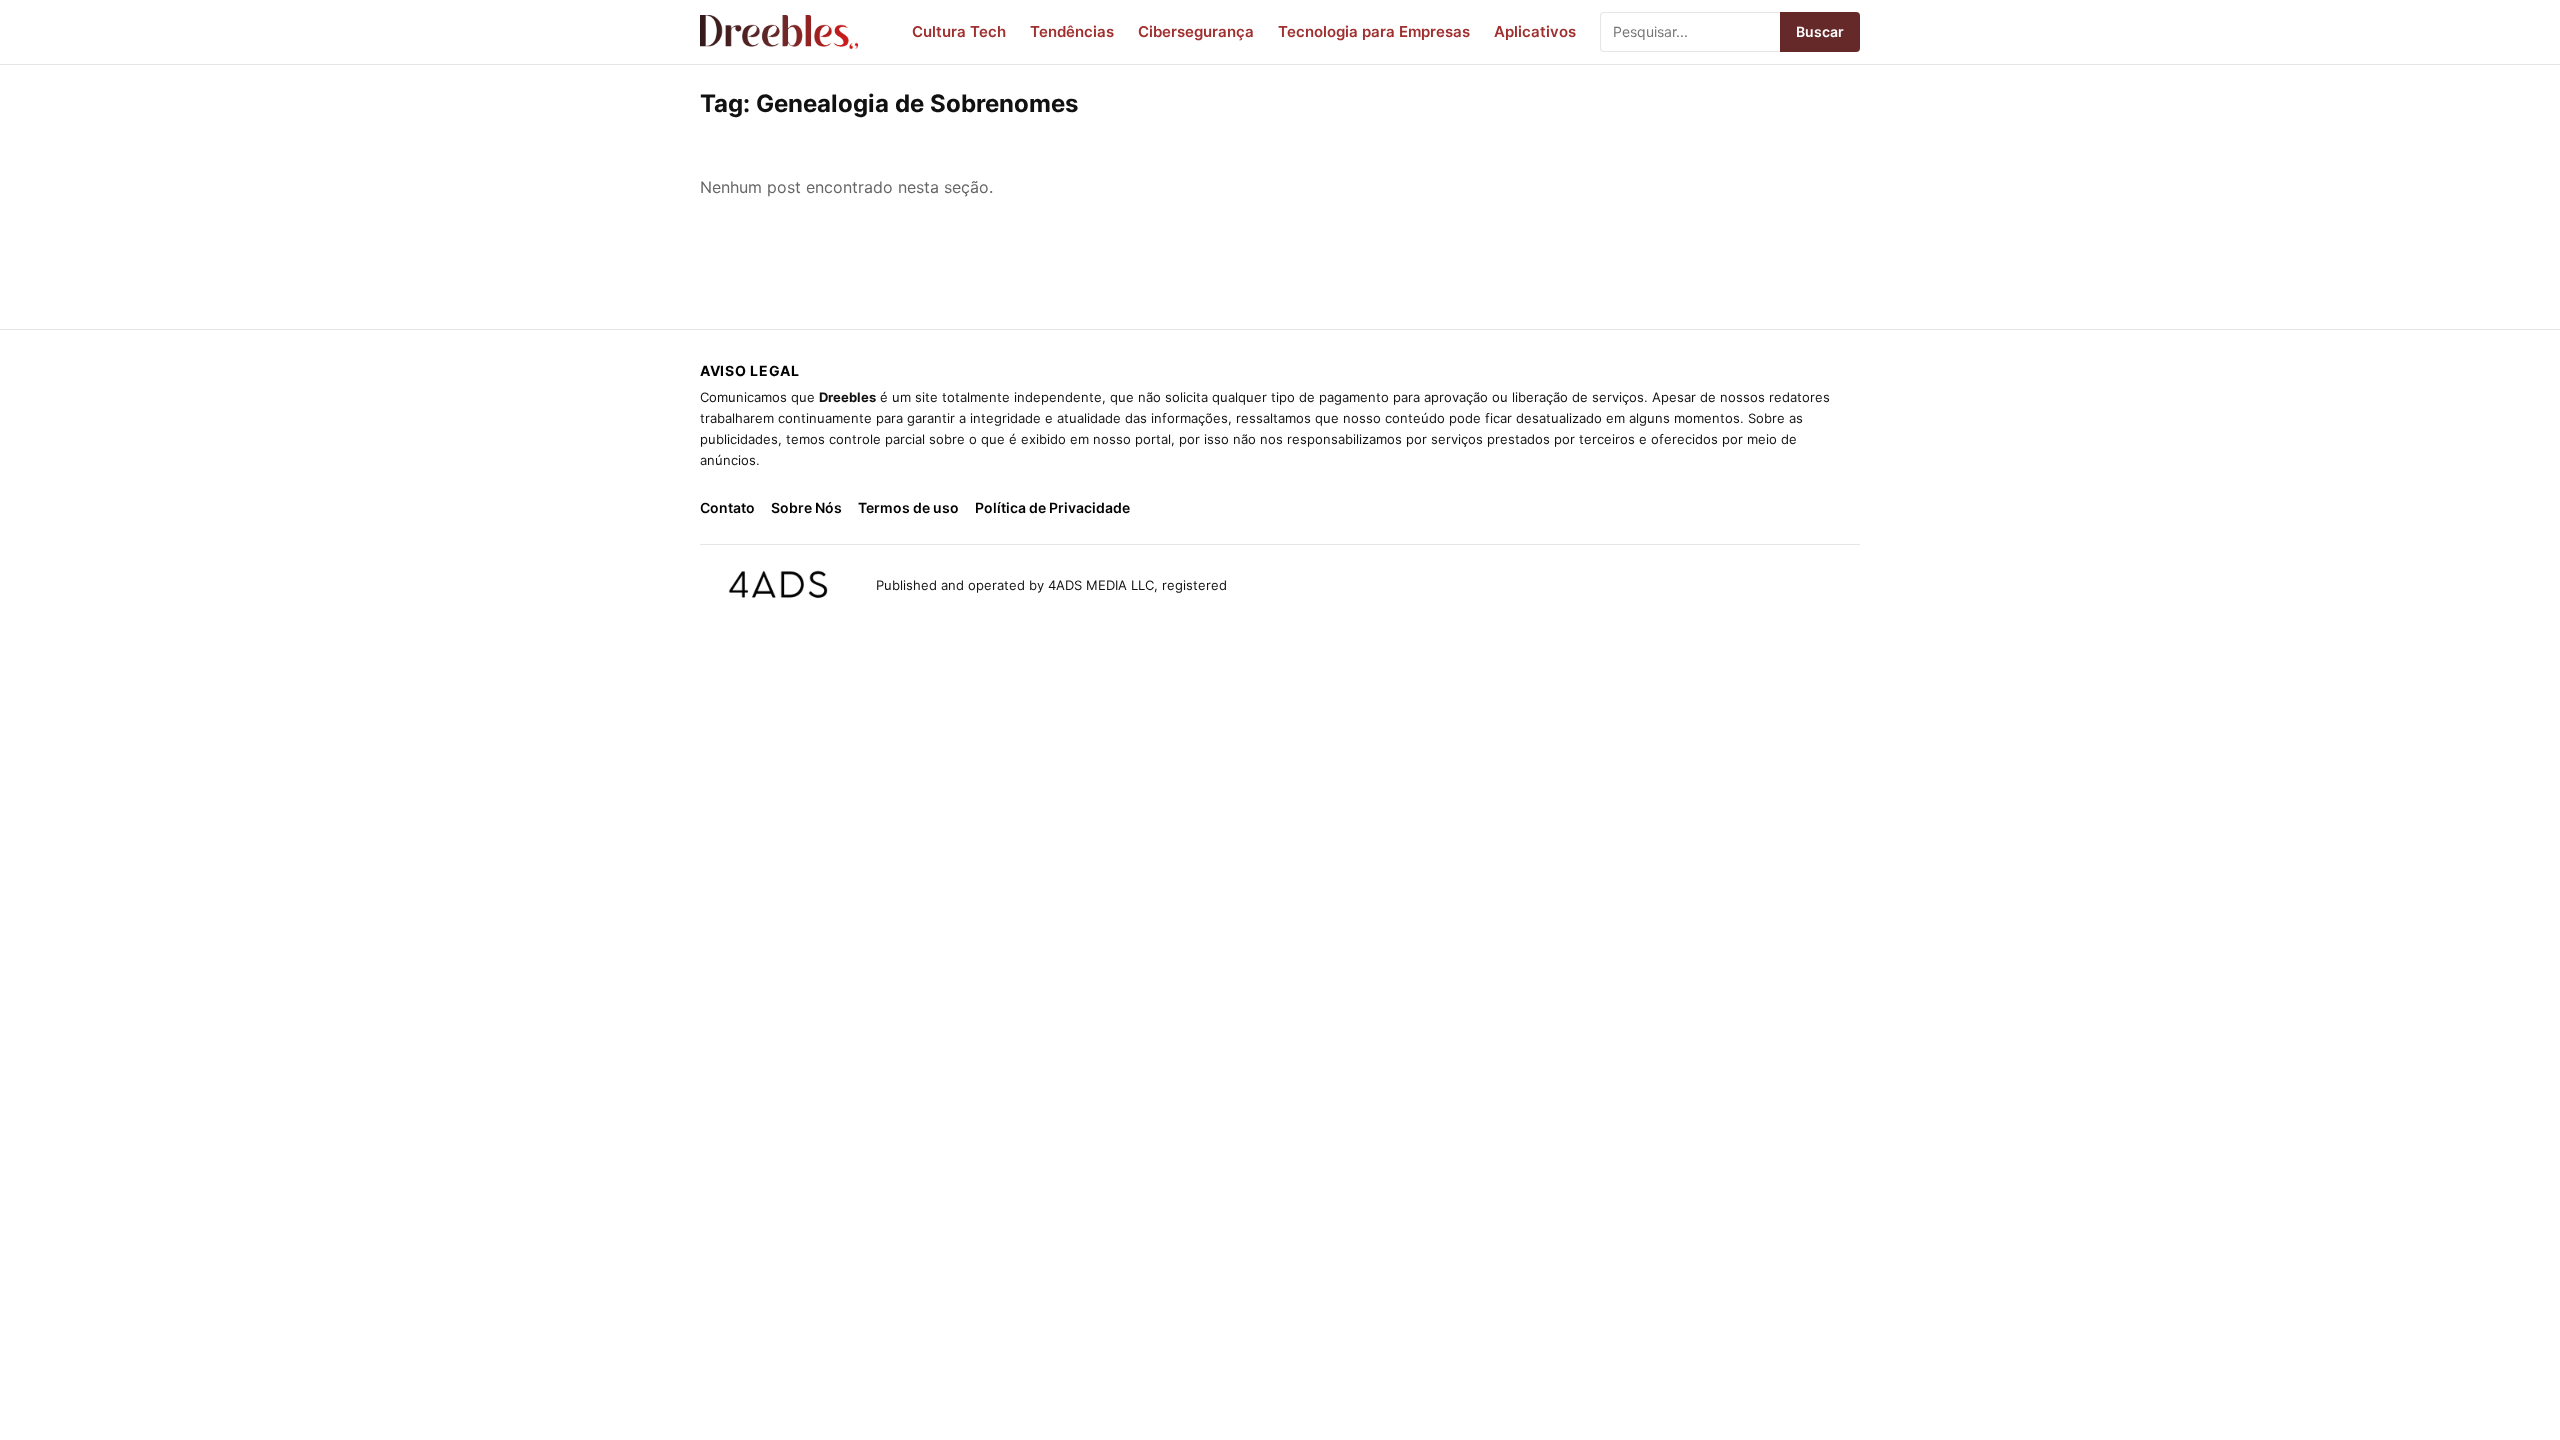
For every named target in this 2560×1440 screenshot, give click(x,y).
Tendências (1072, 31)
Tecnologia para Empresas (1374, 31)
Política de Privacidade (1052, 507)
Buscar (1820, 31)
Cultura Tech (959, 31)
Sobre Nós (806, 507)
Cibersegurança (1196, 31)
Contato (727, 507)
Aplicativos (1535, 31)
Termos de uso (908, 507)
